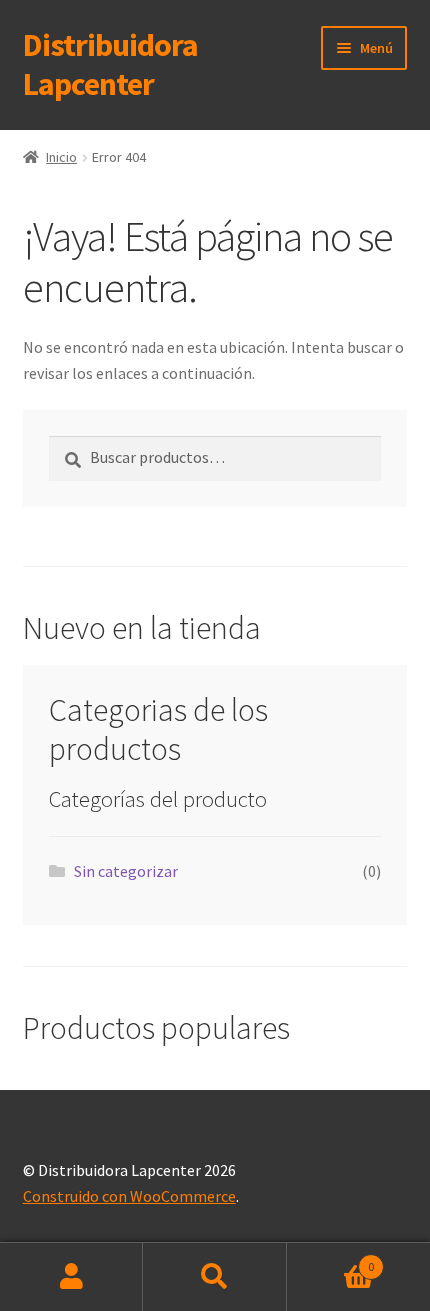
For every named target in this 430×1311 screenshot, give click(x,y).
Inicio (61, 157)
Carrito (331, 1259)
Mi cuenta (71, 1277)
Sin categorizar (126, 871)
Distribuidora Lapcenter (110, 64)
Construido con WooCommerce (129, 1196)
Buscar (214, 1277)
